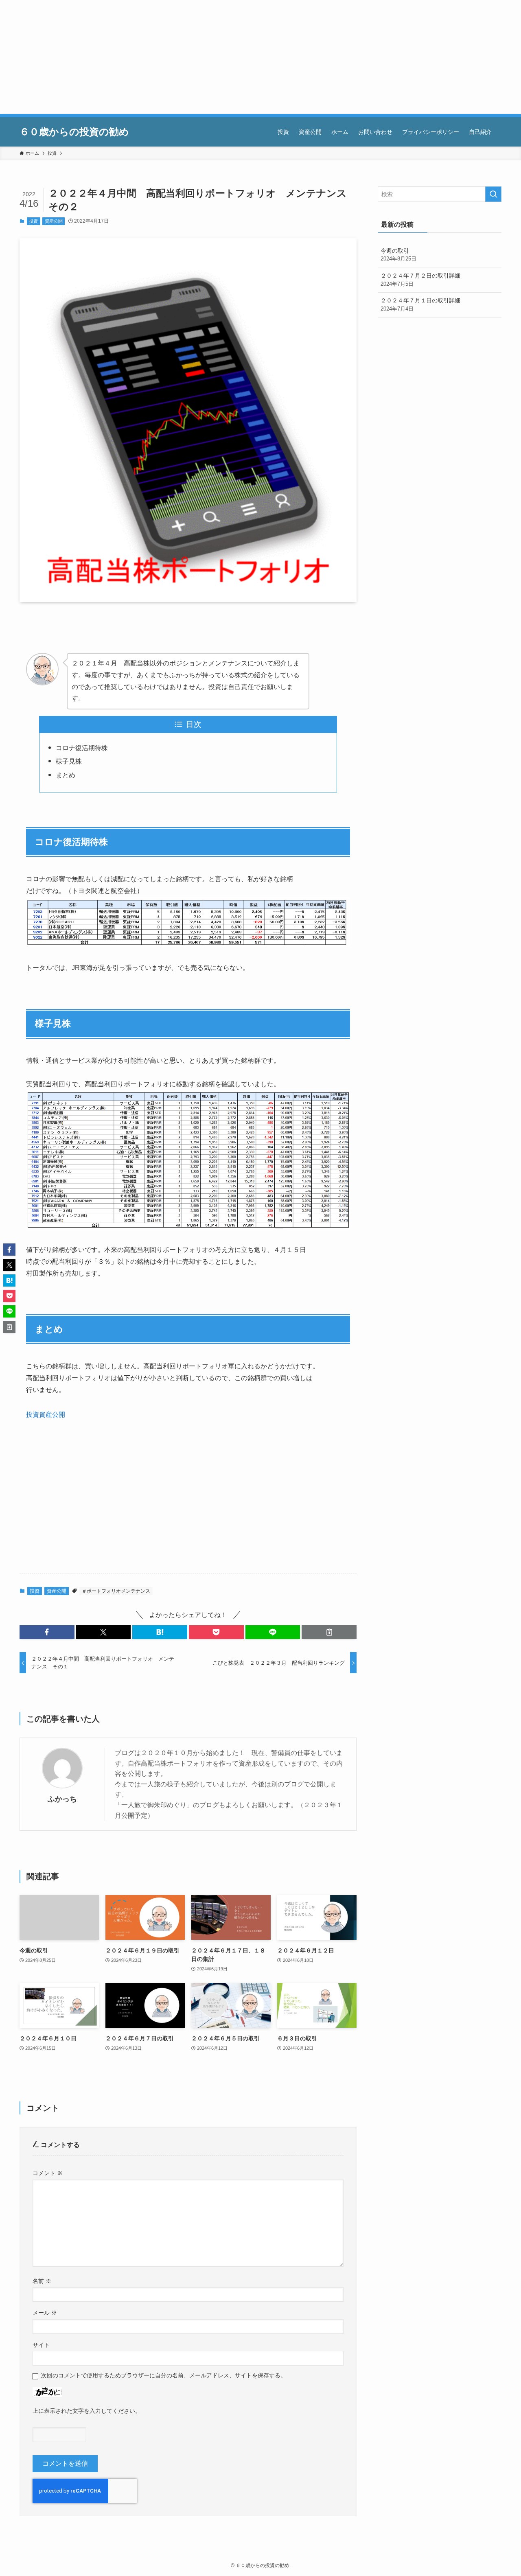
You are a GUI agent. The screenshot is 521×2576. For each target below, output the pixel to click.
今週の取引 (398, 255)
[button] (47, 1632)
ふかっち (62, 1799)
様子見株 (69, 761)
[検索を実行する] (493, 194)
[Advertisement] (244, 57)
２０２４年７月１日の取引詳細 (420, 304)
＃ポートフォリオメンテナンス (116, 1591)
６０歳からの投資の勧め (74, 132)
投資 (33, 221)
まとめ (66, 775)
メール (45, 2313)
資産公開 (54, 221)
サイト (41, 2345)
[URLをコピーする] (329, 1632)
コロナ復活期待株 (82, 748)
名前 (42, 2281)
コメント (48, 2173)
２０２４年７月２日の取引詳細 (420, 280)
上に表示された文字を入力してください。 (87, 2411)
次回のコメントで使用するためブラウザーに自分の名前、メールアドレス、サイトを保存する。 (164, 2375)
